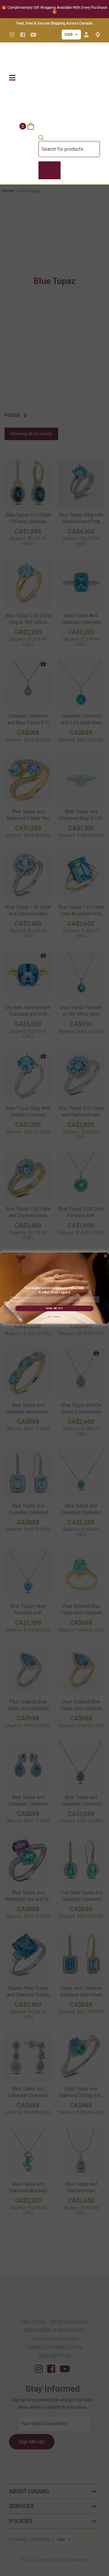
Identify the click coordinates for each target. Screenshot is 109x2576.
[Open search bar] (41, 139)
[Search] (50, 170)
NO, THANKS (54, 1317)
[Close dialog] (106, 1256)
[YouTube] (33, 35)
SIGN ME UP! (54, 1308)
